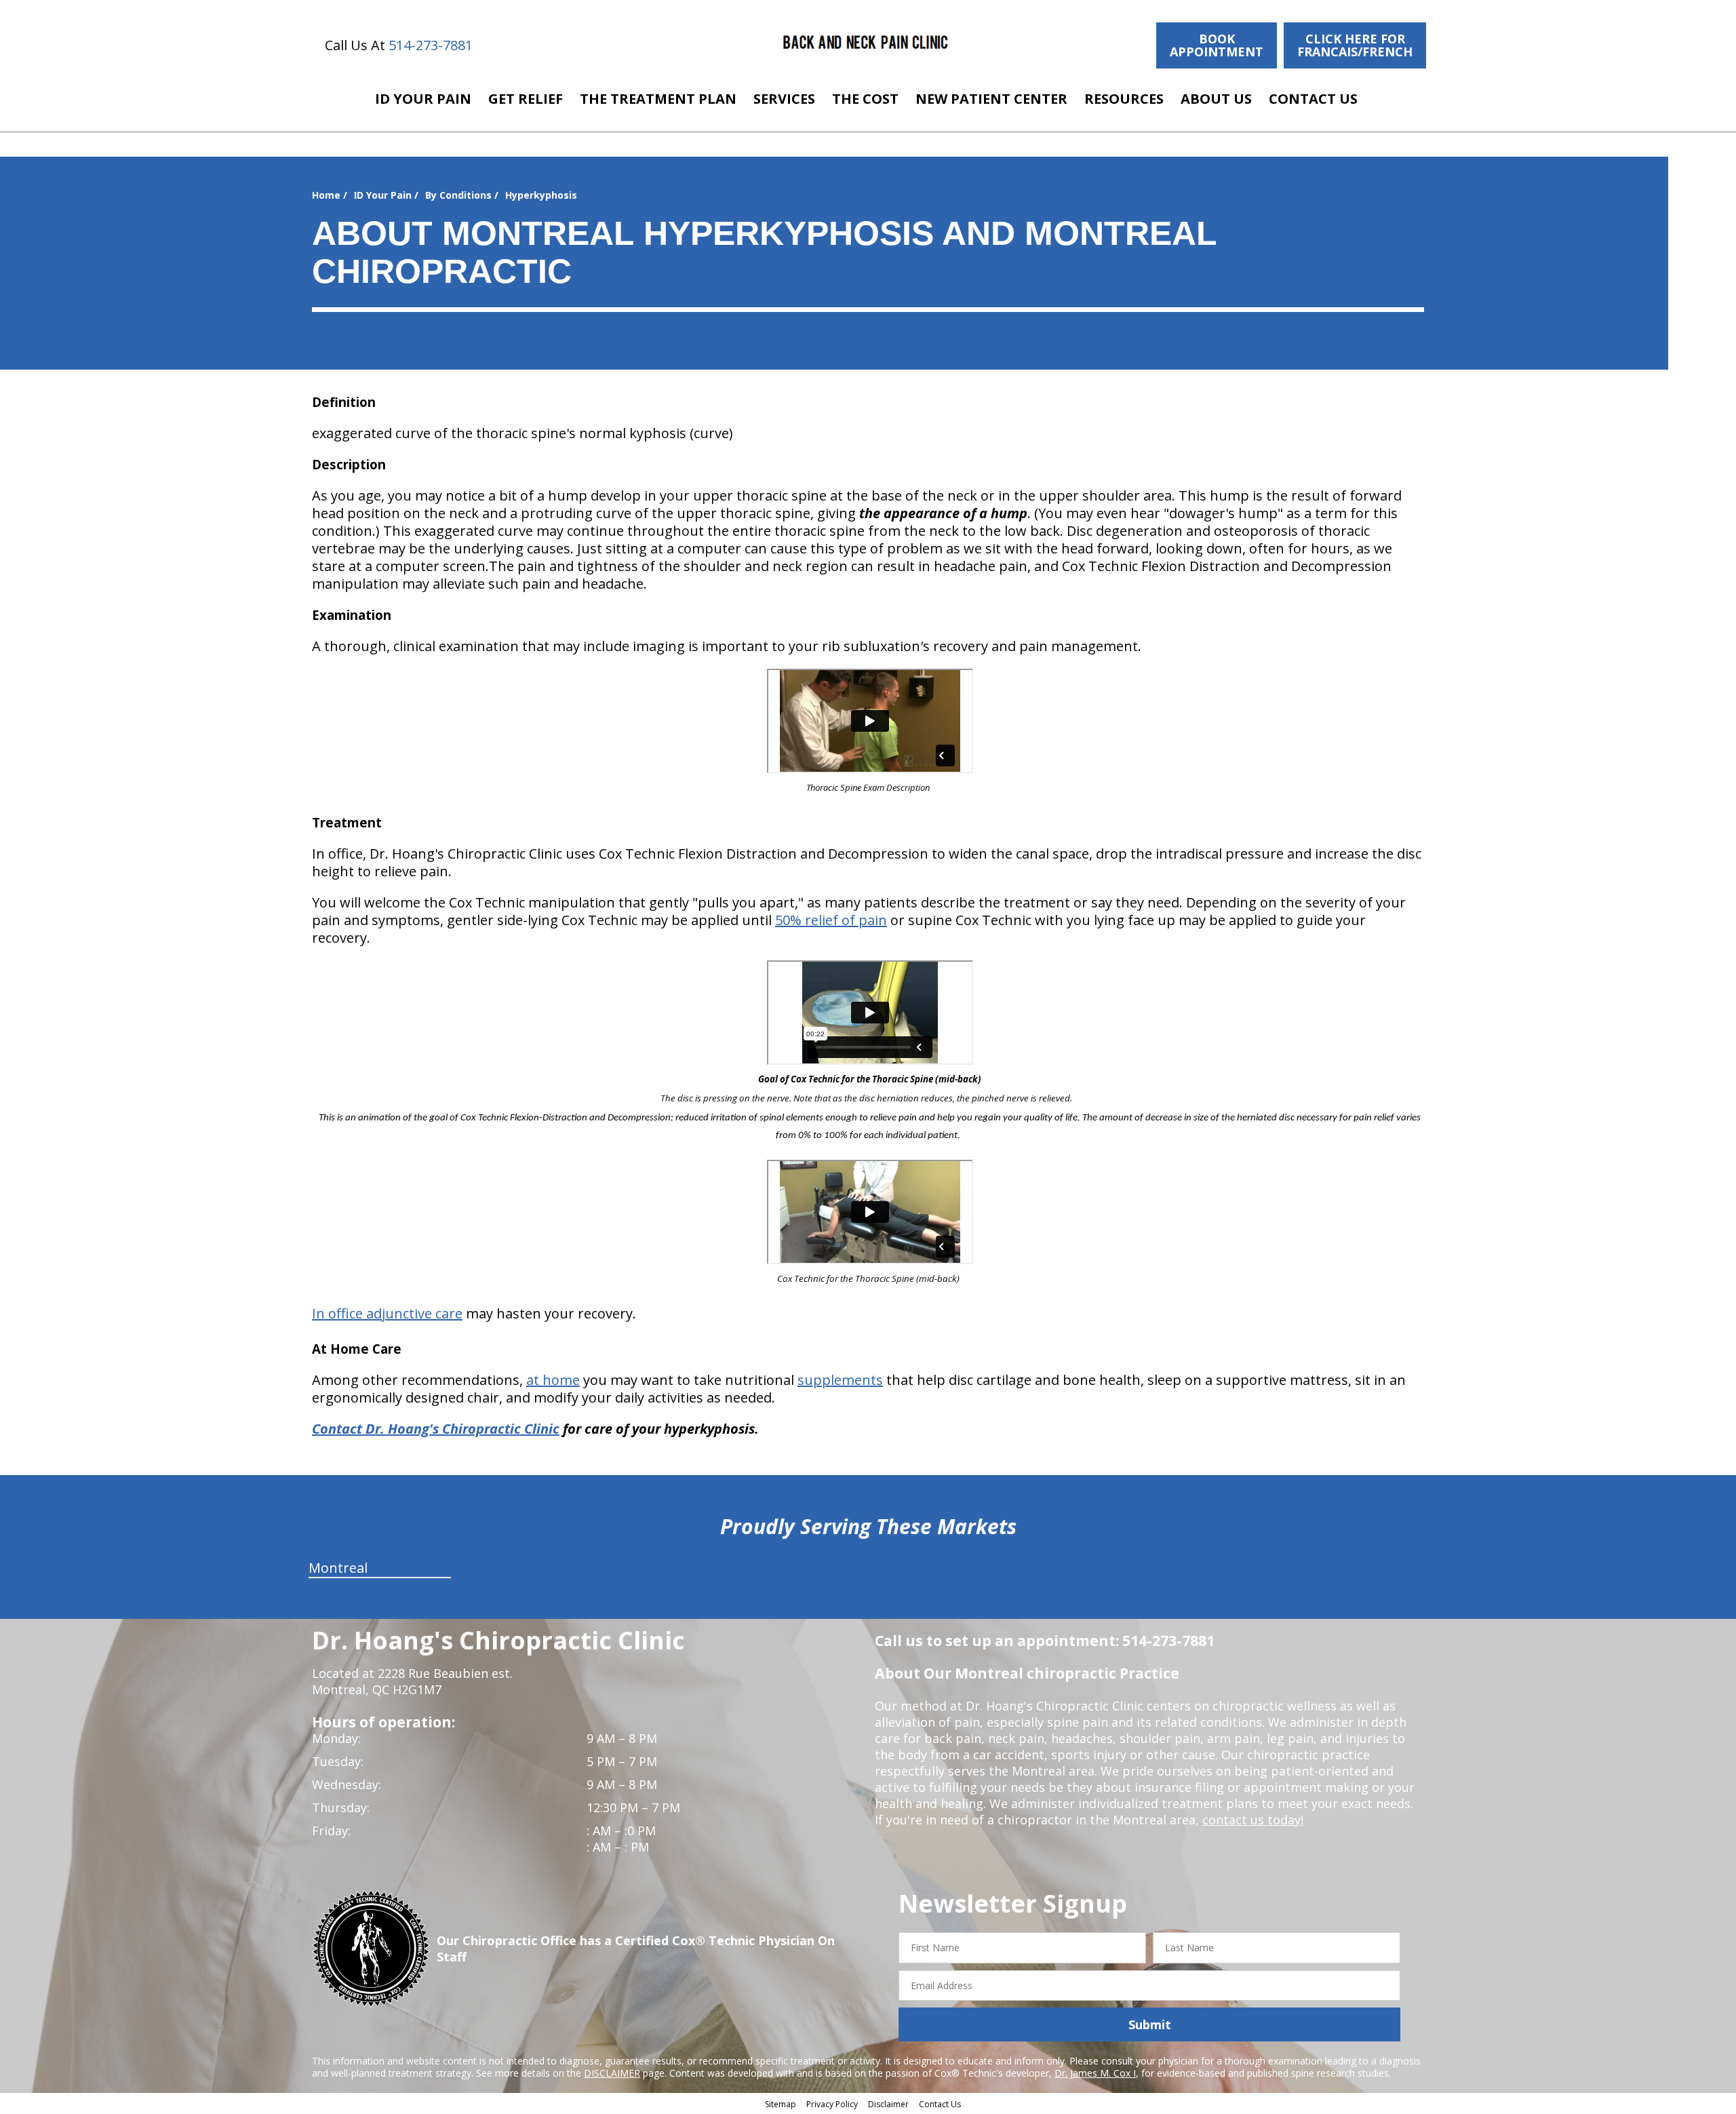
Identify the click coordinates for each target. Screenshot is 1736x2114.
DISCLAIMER (612, 2073)
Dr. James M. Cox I (1095, 2073)
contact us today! (1253, 1820)
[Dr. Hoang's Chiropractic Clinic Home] (866, 43)
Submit (1150, 2024)
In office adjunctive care (387, 1313)
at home (553, 1380)
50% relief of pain (831, 920)
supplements (840, 1380)
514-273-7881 (431, 45)
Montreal (338, 1568)
